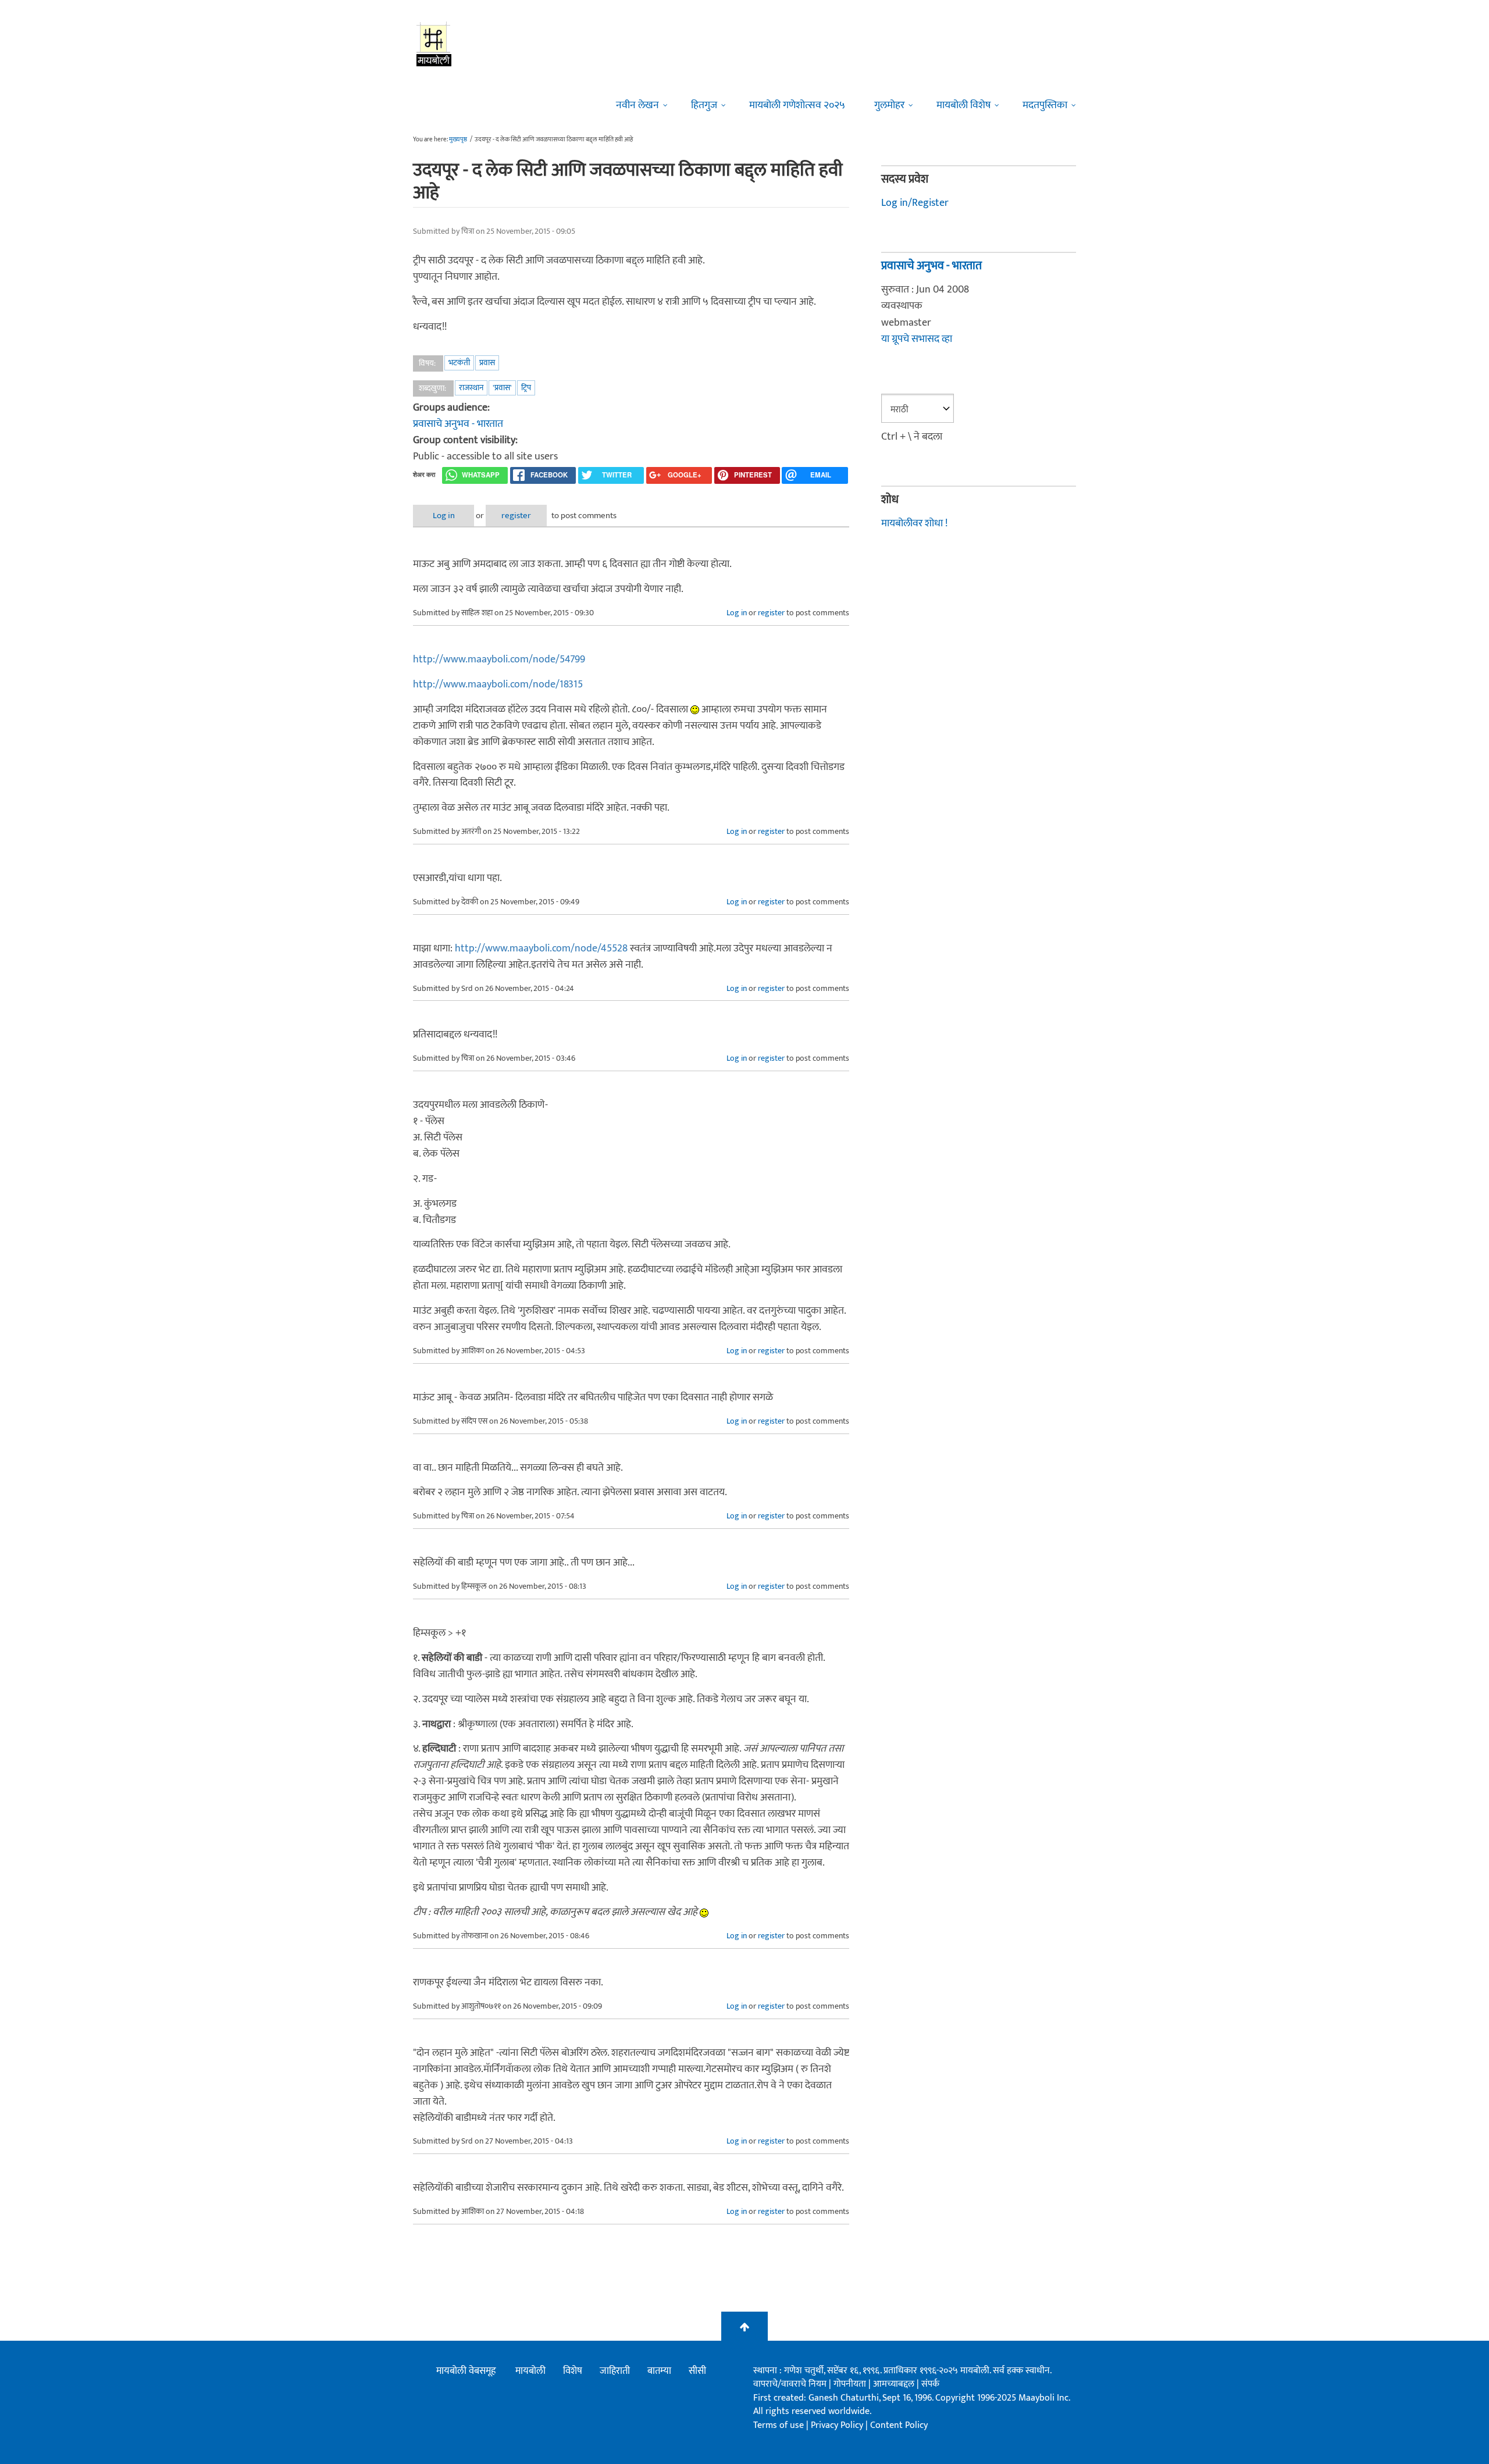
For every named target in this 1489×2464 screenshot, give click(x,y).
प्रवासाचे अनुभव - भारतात (458, 424)
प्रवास (487, 363)
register (516, 516)
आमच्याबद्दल (895, 2384)
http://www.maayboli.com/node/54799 (499, 659)
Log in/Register (915, 203)
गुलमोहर (889, 105)
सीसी (697, 2371)
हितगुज (704, 105)
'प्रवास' (502, 388)
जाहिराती (615, 2371)
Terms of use (779, 2425)
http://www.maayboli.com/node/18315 (498, 684)
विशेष (573, 2371)
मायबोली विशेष (963, 105)
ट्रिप (526, 388)
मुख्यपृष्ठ (458, 140)
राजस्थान (471, 388)
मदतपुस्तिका (1045, 105)
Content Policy (899, 2425)
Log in (444, 516)
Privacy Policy (838, 2425)
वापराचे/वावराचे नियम (790, 2384)
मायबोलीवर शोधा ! (914, 523)
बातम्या (659, 2371)
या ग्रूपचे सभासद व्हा (917, 339)
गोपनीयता (851, 2384)
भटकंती (459, 363)
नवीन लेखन (637, 105)
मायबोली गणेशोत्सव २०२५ (797, 105)
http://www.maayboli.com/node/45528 (541, 948)
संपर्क (930, 2384)
